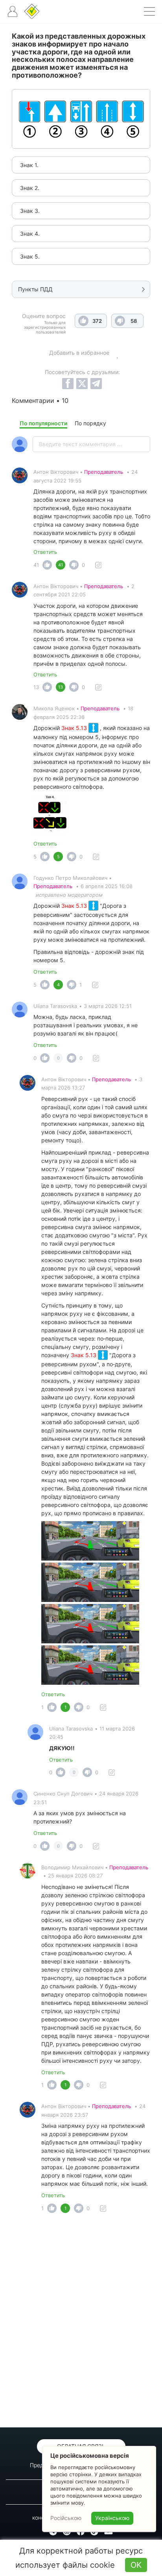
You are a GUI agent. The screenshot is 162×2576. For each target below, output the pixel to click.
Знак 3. (30, 211)
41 (36, 565)
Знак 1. (29, 165)
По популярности (43, 423)
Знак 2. (30, 188)
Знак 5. (30, 256)
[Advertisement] (81, 2323)
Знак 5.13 (75, 728)
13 (36, 687)
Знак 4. (30, 234)
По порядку (90, 423)
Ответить (45, 552)
